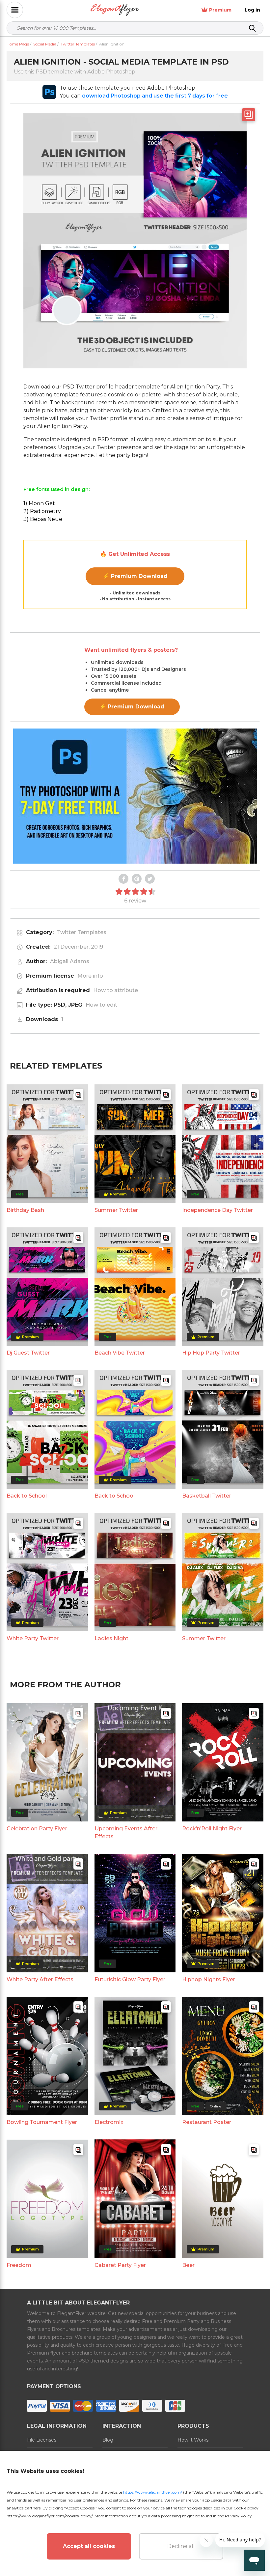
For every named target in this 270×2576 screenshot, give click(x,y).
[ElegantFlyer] (115, 10)
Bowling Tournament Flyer (42, 2122)
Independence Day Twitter (217, 1210)
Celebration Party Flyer (37, 1829)
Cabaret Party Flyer (120, 2265)
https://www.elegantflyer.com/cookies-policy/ (50, 2516)
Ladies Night (111, 1638)
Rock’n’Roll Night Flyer (212, 1829)
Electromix (109, 2122)
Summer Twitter (116, 1210)
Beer (188, 2265)
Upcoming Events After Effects (126, 1832)
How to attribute (116, 990)
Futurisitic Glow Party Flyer (130, 1979)
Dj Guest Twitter (28, 1353)
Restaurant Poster (207, 2122)
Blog (108, 2440)
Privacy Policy (238, 2516)
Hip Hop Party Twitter (211, 1353)
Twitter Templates (82, 932)
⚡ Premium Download (135, 576)
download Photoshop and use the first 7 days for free (155, 96)
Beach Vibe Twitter (120, 1353)
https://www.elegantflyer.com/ (153, 2492)
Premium (220, 10)
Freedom (19, 2265)
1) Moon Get (39, 503)
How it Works (193, 2440)
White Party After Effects (40, 1979)
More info (90, 976)
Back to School (27, 1496)
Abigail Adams (70, 961)
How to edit (101, 1005)
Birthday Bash (25, 1210)
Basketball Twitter (207, 1496)
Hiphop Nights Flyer (209, 1979)
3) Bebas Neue (43, 519)
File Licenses (42, 2440)
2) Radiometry (42, 511)
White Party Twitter (33, 1638)
